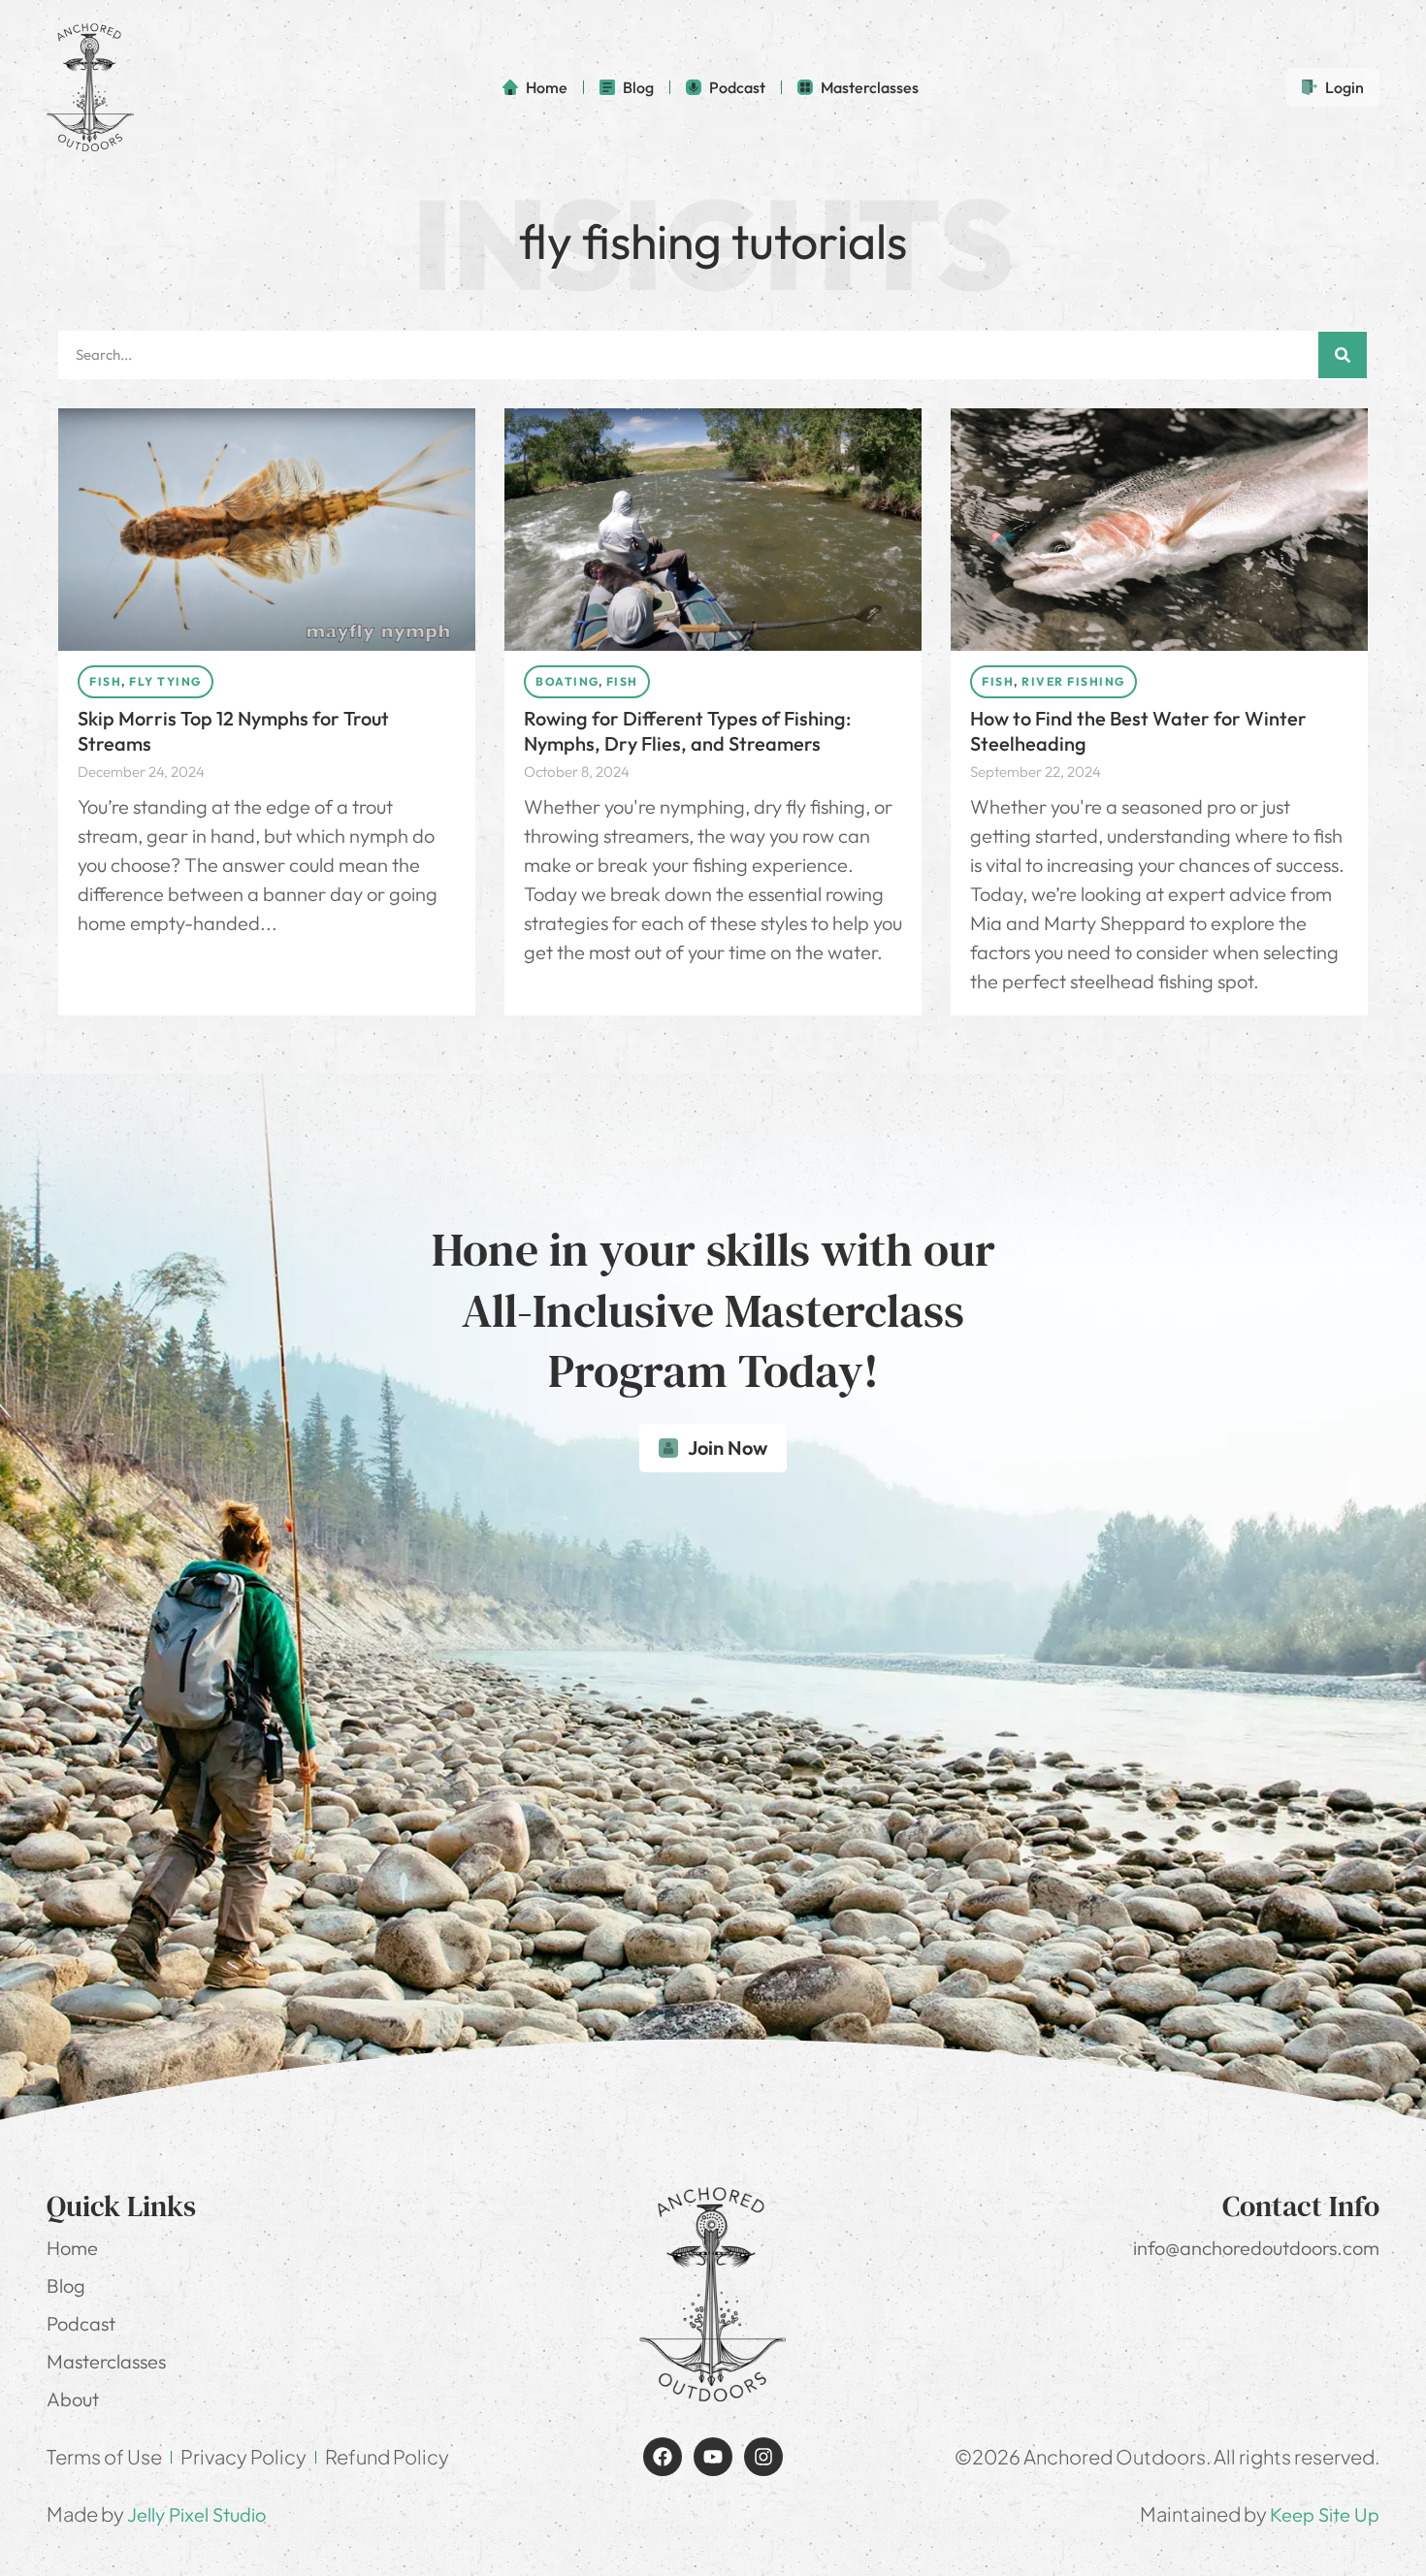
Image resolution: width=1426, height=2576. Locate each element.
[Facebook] (663, 2457)
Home (72, 2248)
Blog (66, 2286)
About (73, 2399)
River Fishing (1073, 681)
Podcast (81, 2323)
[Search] (1343, 355)
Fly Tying (165, 681)
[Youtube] (713, 2457)
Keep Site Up (1325, 2514)
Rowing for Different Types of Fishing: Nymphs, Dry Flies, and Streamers (687, 731)
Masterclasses (106, 2361)
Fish (105, 681)
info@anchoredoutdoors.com (1256, 2248)
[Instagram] (763, 2457)
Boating (567, 681)
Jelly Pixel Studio (196, 2514)
